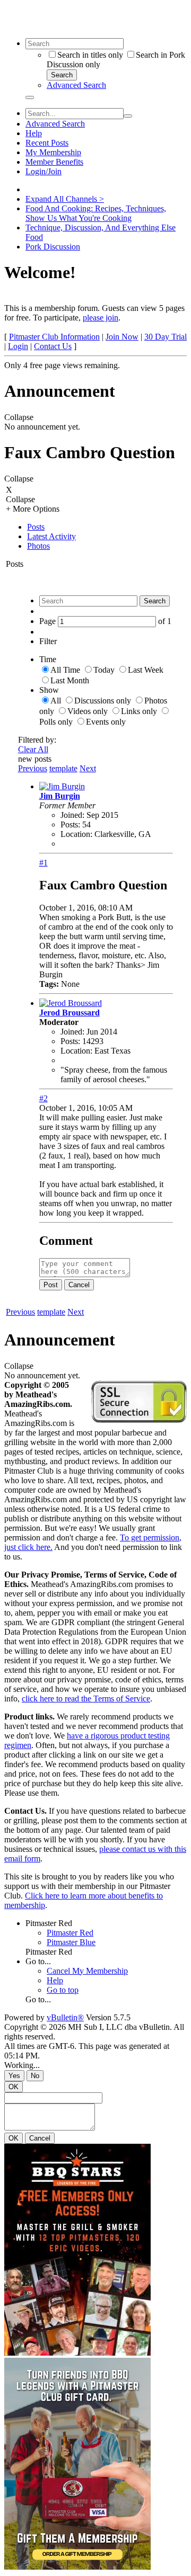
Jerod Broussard (70, 1013)
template (63, 768)
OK (14, 2087)
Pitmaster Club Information (54, 337)
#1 (44, 863)
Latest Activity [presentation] (51, 536)
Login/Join (44, 171)
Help (34, 133)
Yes (14, 2076)
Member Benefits (54, 162)
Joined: (72, 815)
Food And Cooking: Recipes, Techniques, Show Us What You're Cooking (96, 213)
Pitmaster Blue (71, 1942)
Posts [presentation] (36, 527)
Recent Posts (47, 143)
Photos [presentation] (38, 546)
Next (88, 768)
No (35, 2076)
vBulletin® (65, 2017)
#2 (44, 1098)
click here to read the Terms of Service (86, 1699)
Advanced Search (76, 85)
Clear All (33, 749)
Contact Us (53, 346)
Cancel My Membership (87, 1971)
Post (51, 1285)
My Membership (53, 152)
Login (18, 346)
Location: (76, 834)
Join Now (122, 337)
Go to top (63, 1990)
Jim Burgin (60, 796)
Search (62, 75)
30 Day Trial (166, 337)
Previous (33, 768)
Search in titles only (90, 55)
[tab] (106, 527)
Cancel (79, 1285)
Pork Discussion (53, 247)
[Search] (30, 97)
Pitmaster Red (49, 1923)
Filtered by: (37, 740)
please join (101, 318)
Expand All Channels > (65, 199)
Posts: (70, 825)
